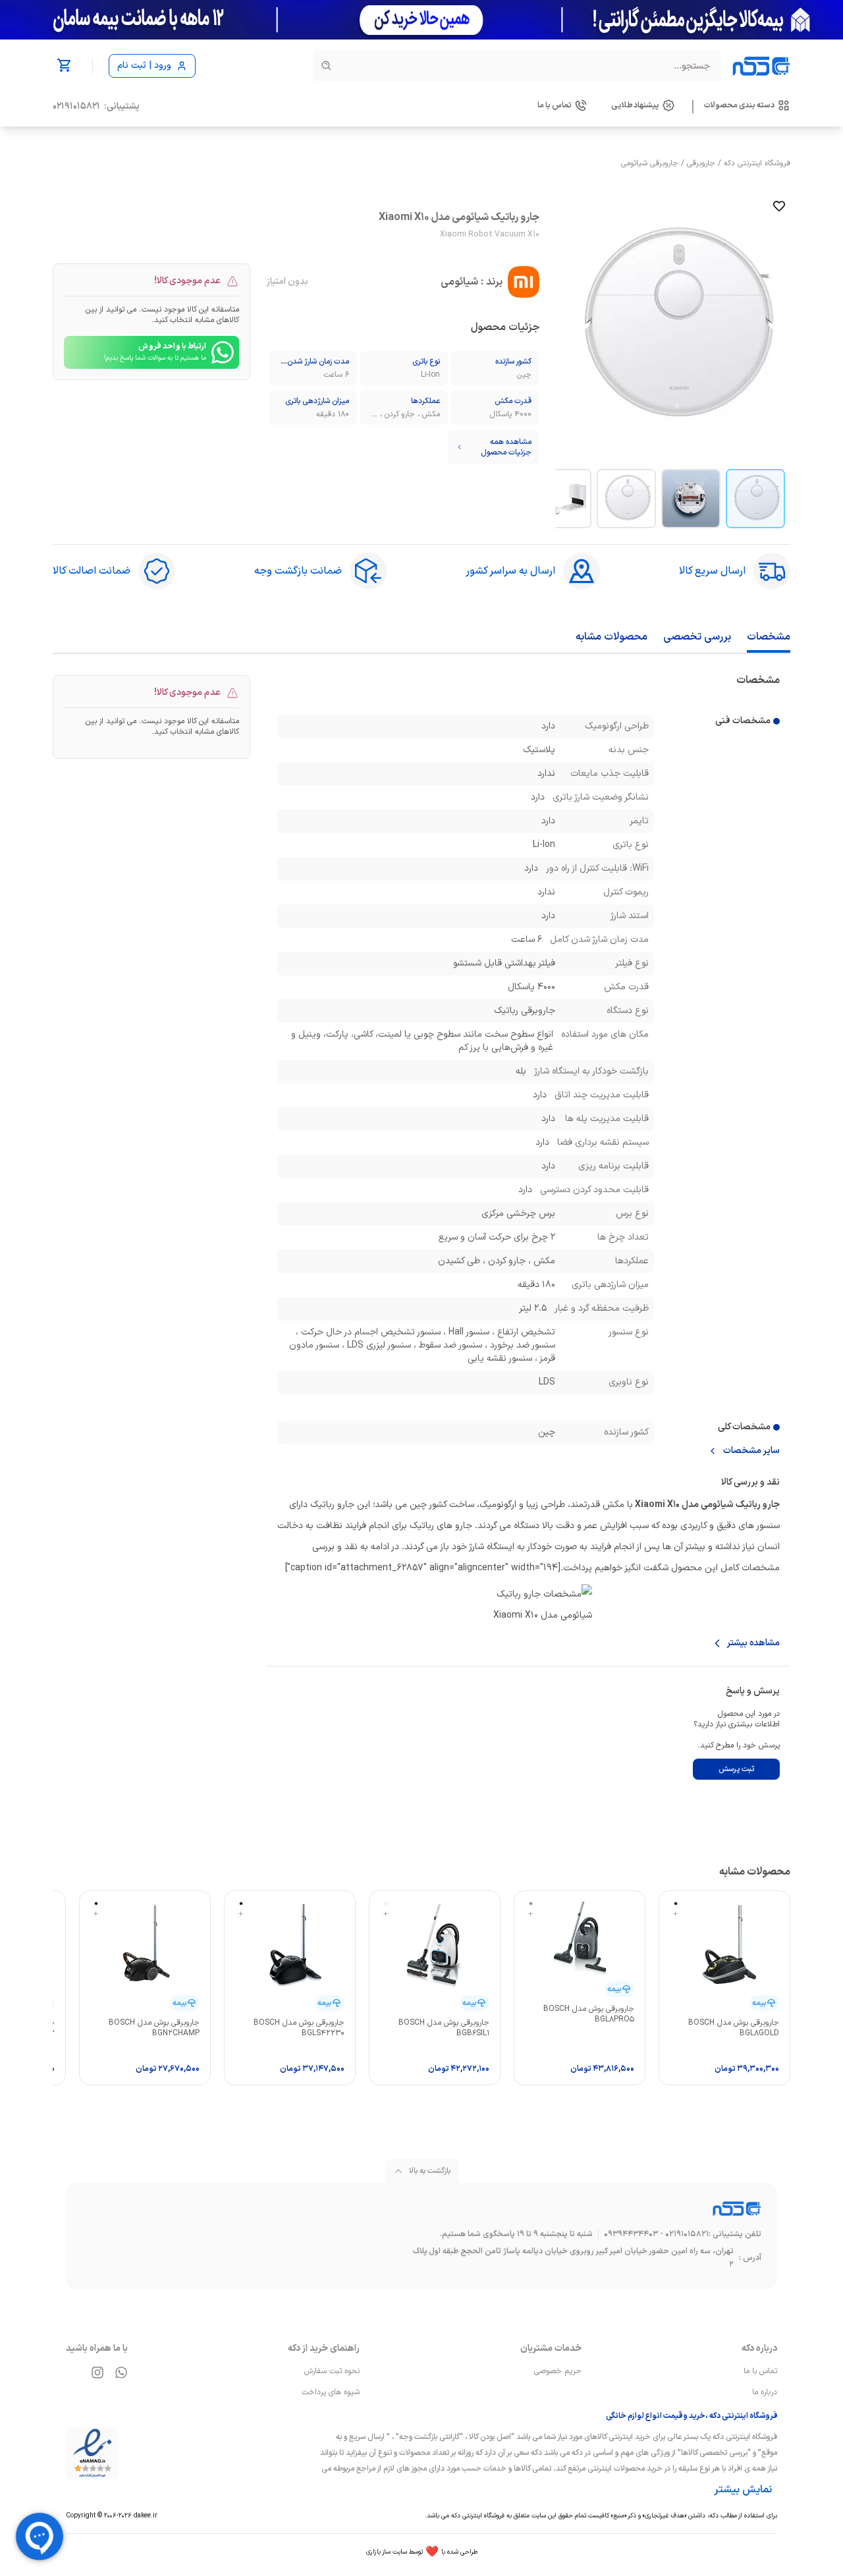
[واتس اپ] (121, 2372)
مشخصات (769, 637)
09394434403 (631, 2234)
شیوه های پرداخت (331, 2392)
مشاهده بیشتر (753, 1643)
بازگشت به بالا (430, 2171)
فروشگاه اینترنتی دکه (757, 163)
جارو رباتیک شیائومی (740, 1505)
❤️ (422, 2552)
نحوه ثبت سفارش (332, 2371)
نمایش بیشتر (743, 2490)
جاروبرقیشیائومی (650, 163)
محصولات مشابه (612, 637)
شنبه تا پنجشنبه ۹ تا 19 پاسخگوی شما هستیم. (516, 2234)
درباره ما (765, 2392)
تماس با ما (760, 2371)
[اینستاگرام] (97, 2372)
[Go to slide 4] (562, 499)
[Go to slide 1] (755, 499)
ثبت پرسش (736, 1769)
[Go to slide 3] (626, 499)
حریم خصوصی (558, 2371)
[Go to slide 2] (691, 499)
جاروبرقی (701, 163)
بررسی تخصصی (697, 637)
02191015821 (76, 107)
